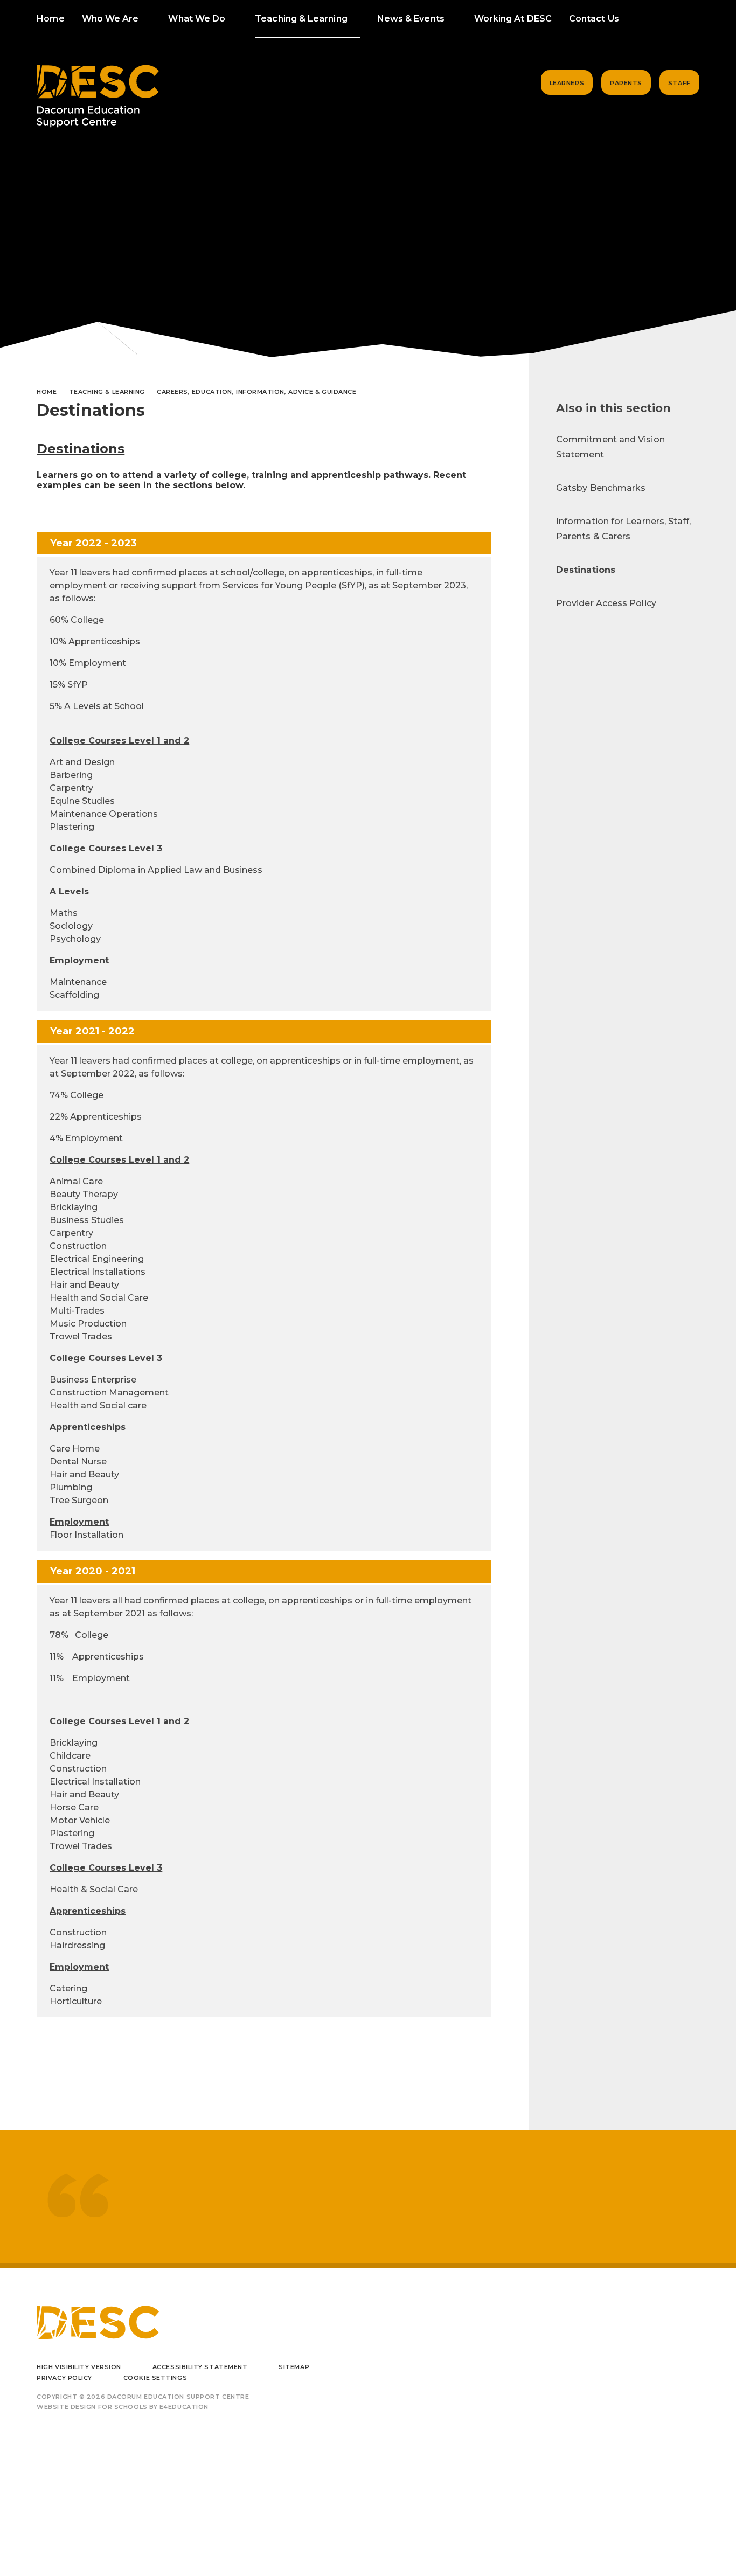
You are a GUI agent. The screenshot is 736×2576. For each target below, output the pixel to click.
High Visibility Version (79, 2367)
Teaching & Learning (107, 392)
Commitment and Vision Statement (610, 447)
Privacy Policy (64, 2378)
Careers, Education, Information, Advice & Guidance (257, 392)
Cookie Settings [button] (155, 2378)
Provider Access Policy (606, 603)
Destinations (586, 570)
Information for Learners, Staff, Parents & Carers (624, 529)
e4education (184, 2407)
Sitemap (294, 2367)
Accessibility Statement (200, 2367)
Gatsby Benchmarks (601, 488)
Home (47, 392)
